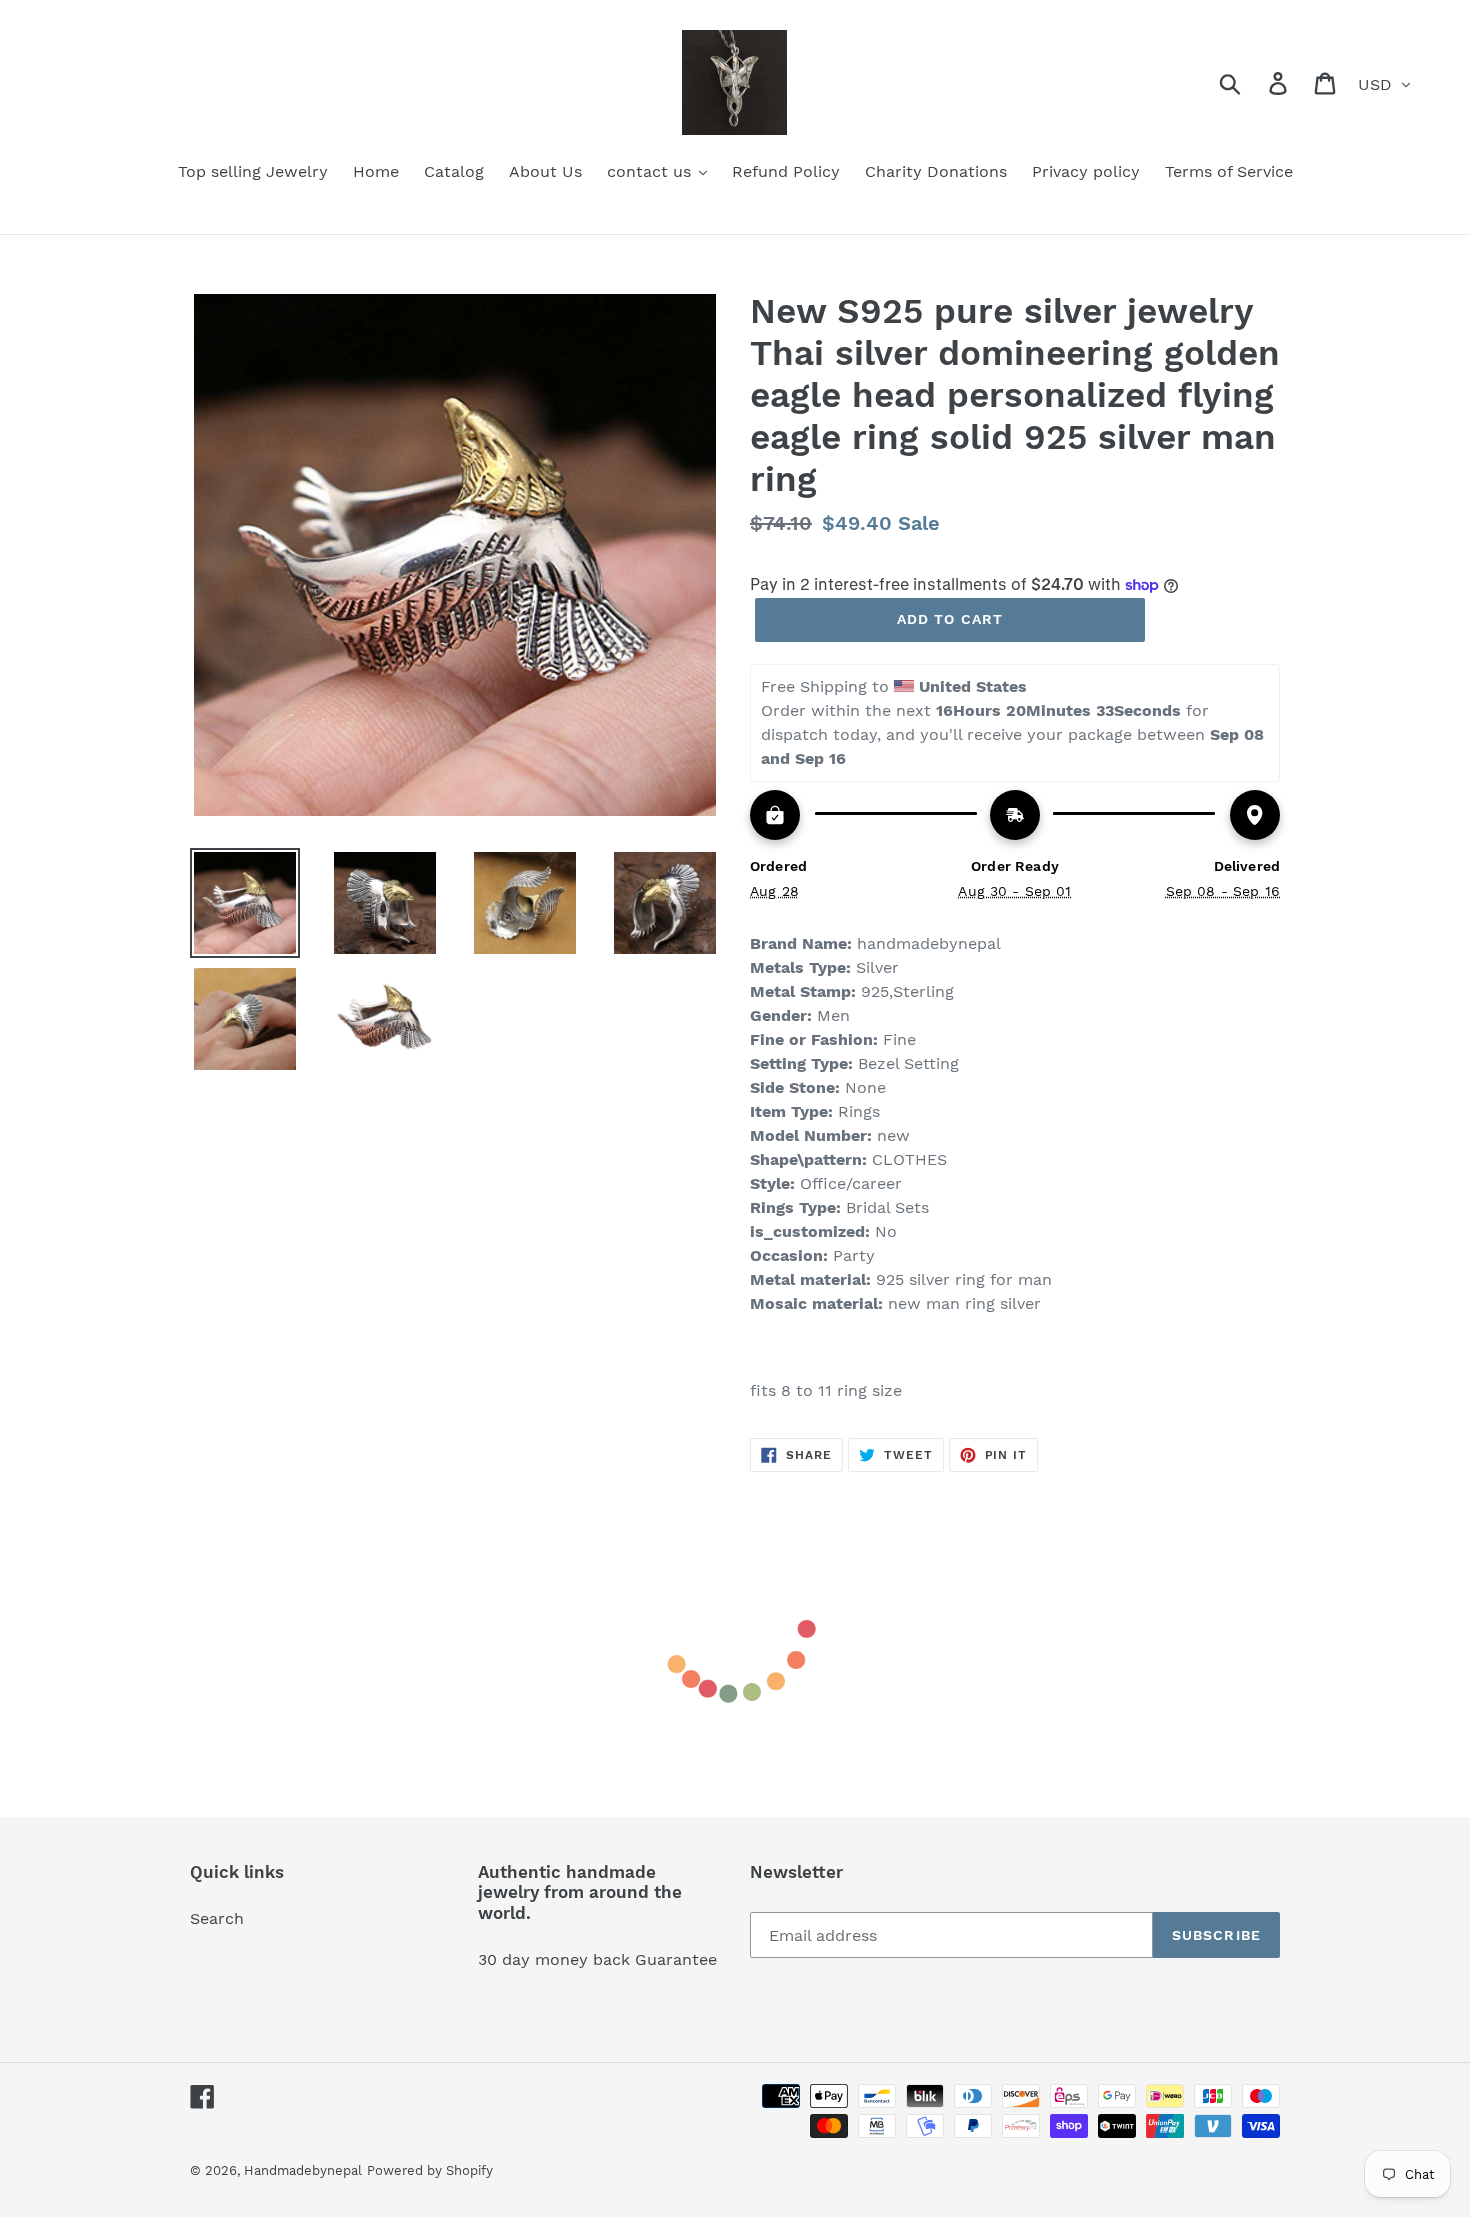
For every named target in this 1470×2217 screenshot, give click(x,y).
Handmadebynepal (303, 2170)
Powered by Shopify (430, 2170)
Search (217, 1918)
